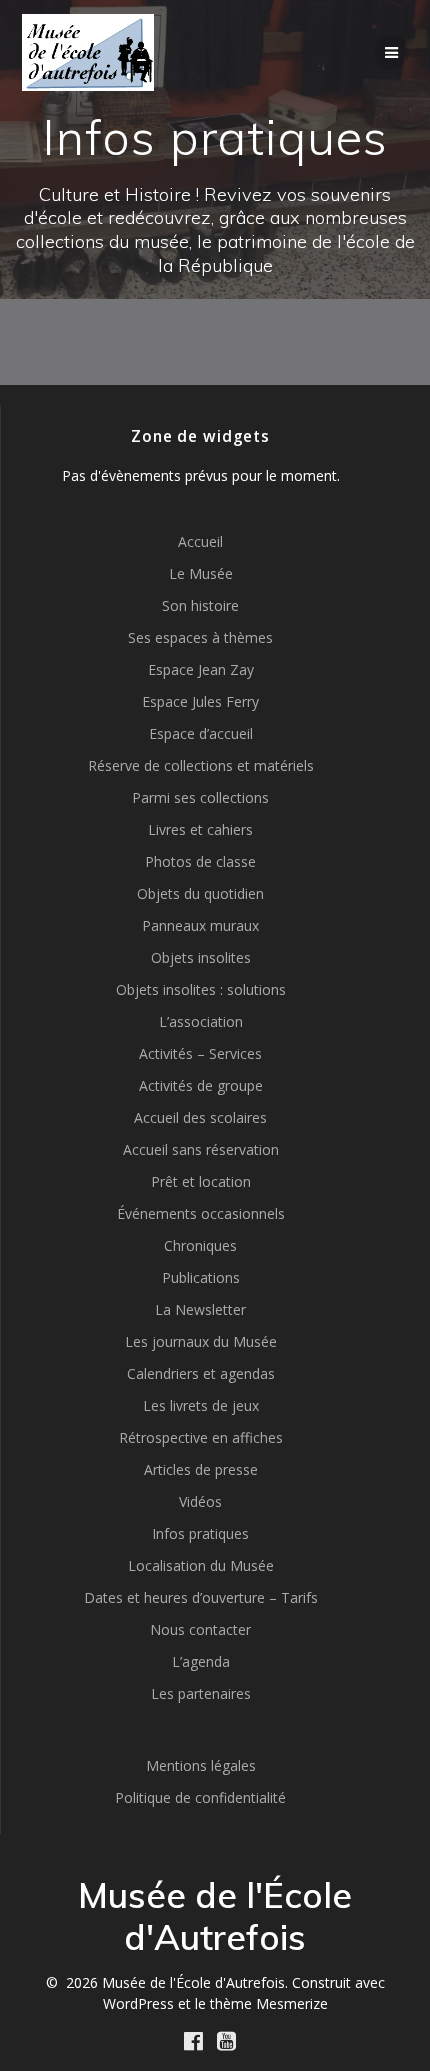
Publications (201, 1277)
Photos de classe (200, 861)
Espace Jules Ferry (200, 701)
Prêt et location (201, 1181)
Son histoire (200, 605)
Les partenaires (201, 1693)
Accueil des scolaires (200, 1117)
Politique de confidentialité (200, 1797)
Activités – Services (200, 1053)
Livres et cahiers (200, 829)
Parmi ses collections (200, 797)
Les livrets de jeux (201, 1405)
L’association (201, 1021)
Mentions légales (201, 1765)
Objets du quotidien (200, 893)
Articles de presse (201, 1469)
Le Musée (201, 573)
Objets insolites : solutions (201, 989)
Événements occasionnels (201, 1213)
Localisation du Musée (201, 1565)
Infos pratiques (200, 1533)
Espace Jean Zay (201, 669)
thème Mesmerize (269, 2003)
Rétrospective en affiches (201, 1437)
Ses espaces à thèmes (200, 637)
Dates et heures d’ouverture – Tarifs (201, 1597)
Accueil (200, 541)
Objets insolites (201, 957)
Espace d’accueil (201, 733)
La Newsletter (200, 1309)
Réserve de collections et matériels (201, 765)
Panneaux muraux (200, 925)
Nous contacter (200, 1629)
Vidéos (200, 1501)
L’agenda (201, 1661)
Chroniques (200, 1245)
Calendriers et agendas (201, 1373)
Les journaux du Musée (201, 1341)
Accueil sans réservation (201, 1149)
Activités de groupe (201, 1085)
